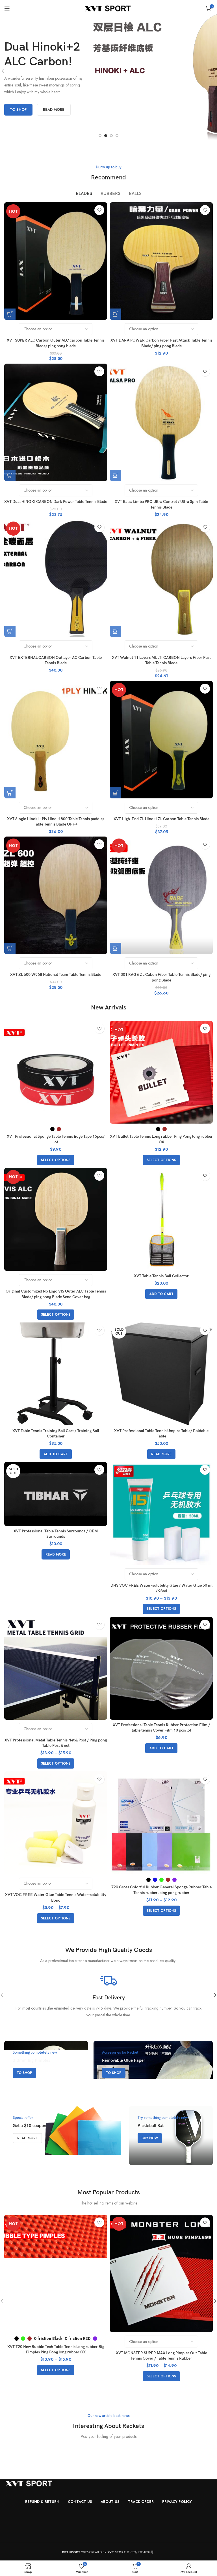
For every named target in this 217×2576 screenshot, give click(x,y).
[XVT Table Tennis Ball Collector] (161, 1219)
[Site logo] (109, 8)
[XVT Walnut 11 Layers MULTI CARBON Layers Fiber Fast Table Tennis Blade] (161, 578)
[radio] (52, 1129)
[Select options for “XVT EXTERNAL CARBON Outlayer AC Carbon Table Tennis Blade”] (10, 631)
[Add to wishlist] (99, 210)
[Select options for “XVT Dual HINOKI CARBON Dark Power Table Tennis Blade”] (10, 475)
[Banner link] (46, 2070)
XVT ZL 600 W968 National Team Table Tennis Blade (56, 975)
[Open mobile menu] (7, 8)
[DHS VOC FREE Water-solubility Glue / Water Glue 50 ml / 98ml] (161, 1513)
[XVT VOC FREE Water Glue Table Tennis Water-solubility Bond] (56, 1823)
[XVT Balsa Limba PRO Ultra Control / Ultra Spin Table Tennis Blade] (161, 422)
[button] (100, 136)
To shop (18, 106)
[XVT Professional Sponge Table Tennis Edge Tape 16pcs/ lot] (56, 1072)
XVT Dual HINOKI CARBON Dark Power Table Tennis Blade (56, 502)
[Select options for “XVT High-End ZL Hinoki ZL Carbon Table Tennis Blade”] (116, 793)
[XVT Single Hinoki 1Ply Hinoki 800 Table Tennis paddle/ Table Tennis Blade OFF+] (56, 740)
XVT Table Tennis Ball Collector (161, 1276)
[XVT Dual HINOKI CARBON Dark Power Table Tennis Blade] (56, 422)
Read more (54, 106)
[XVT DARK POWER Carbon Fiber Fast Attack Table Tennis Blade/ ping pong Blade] (161, 261)
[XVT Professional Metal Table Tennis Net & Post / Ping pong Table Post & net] (56, 1668)
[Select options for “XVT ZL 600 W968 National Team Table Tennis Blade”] (10, 948)
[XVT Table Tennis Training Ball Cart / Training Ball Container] (56, 1374)
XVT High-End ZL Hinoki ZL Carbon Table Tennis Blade (161, 819)
